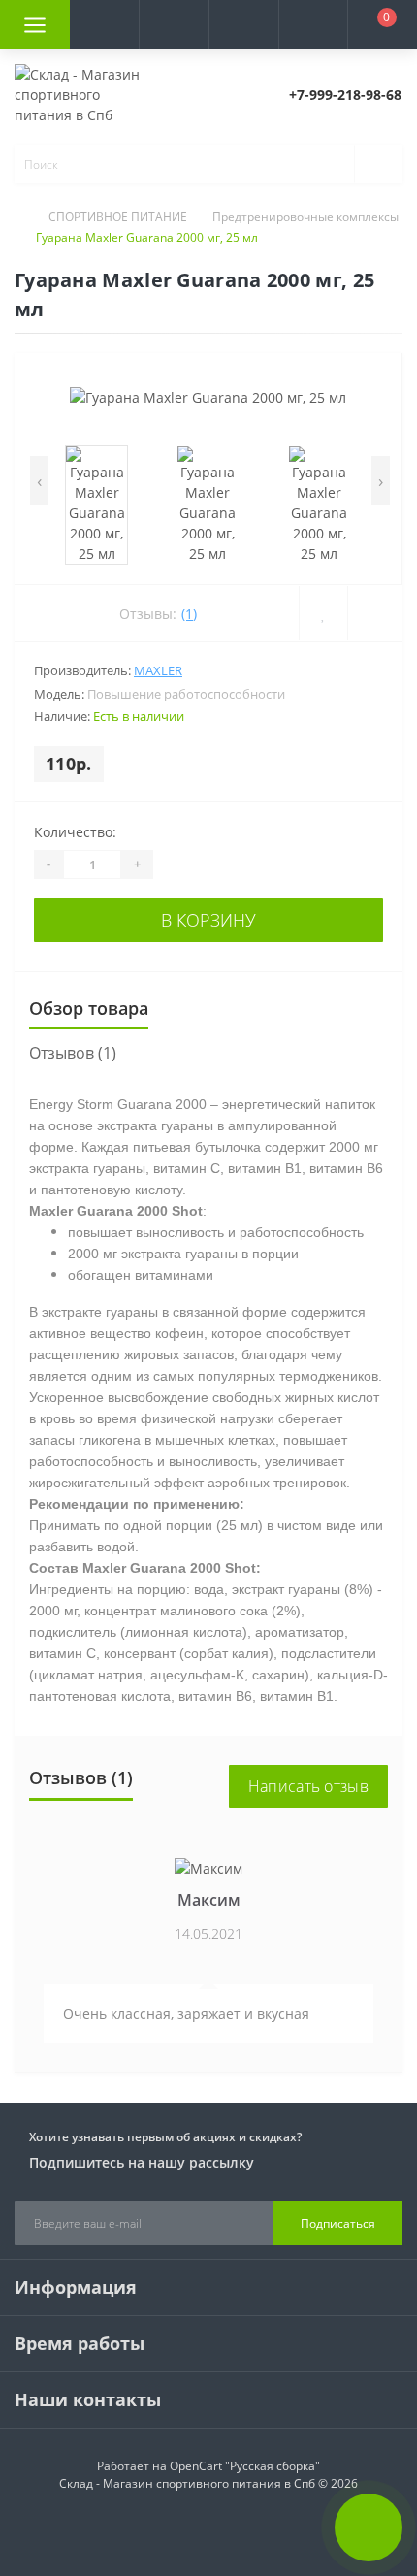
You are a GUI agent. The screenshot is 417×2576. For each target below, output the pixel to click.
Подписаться (338, 2223)
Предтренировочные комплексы (305, 217)
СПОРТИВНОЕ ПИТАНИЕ (118, 217)
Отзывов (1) (73, 1053)
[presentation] (39, 481)
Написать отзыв (308, 1786)
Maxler (158, 670)
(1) (189, 614)
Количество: (75, 832)
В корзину (208, 920)
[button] (174, 24)
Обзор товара (89, 1008)
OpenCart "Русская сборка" (245, 2466)
